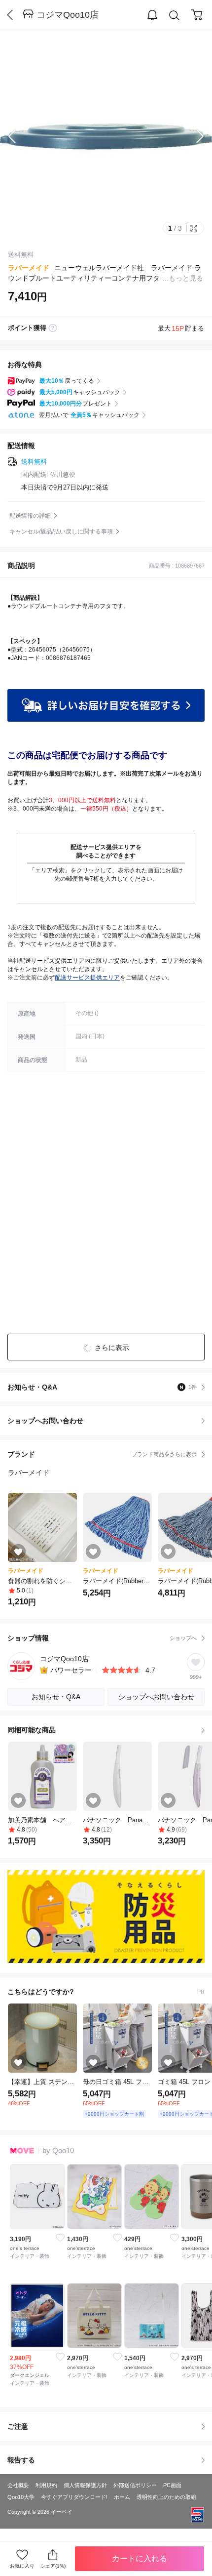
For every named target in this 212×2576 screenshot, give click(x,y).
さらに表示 (112, 1348)
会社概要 (18, 2485)
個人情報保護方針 (85, 2485)
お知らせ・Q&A (102, 1387)
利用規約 (46, 2485)
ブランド (102, 1454)
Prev (20, 136)
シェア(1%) (53, 2566)
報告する (21, 2460)
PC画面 (172, 2485)
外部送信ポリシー (135, 2485)
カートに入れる (140, 2558)
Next (192, 136)
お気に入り (22, 2566)
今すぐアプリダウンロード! (74, 2497)
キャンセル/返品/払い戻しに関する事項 (61, 532)
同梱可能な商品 (32, 1730)
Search (175, 15)
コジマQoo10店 (68, 15)
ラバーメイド (29, 268)
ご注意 (18, 2426)
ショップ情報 (102, 1638)
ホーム (122, 2497)
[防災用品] (106, 1917)
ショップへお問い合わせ (110, 1421)
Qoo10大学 (21, 2497)
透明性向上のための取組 (166, 2497)
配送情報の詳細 (30, 516)
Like (60, 2238)
